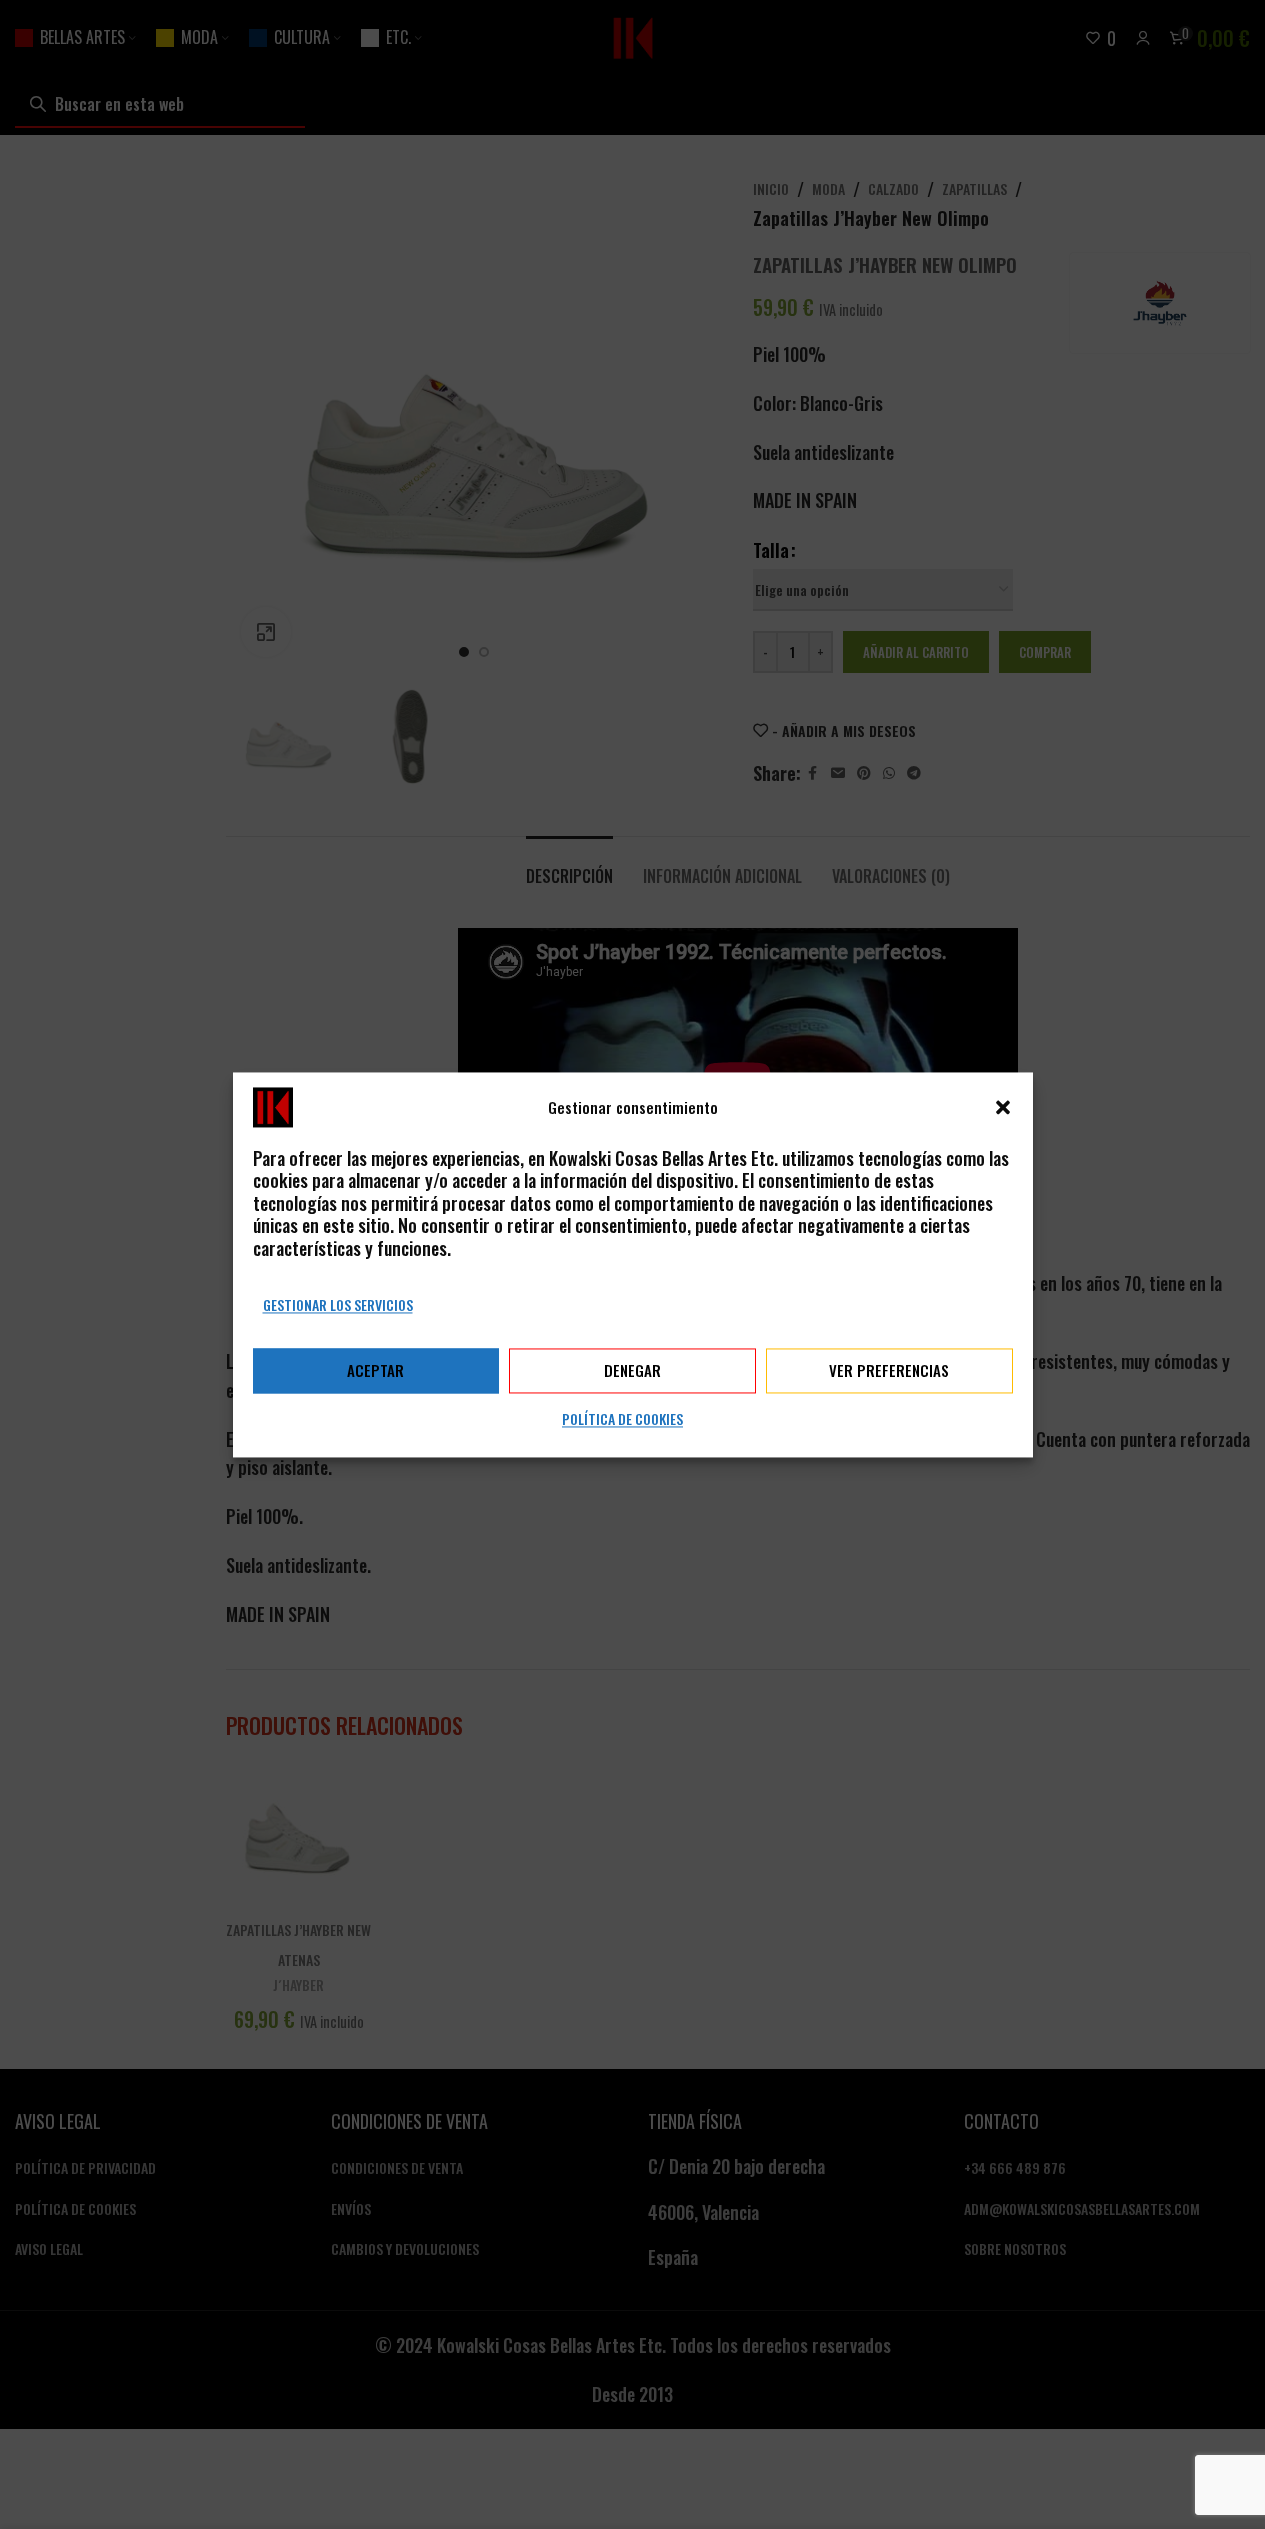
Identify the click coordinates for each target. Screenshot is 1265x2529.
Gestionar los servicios (338, 1304)
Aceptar (375, 1371)
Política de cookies (622, 1418)
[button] (1003, 1107)
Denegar (632, 1371)
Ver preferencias (889, 1371)
